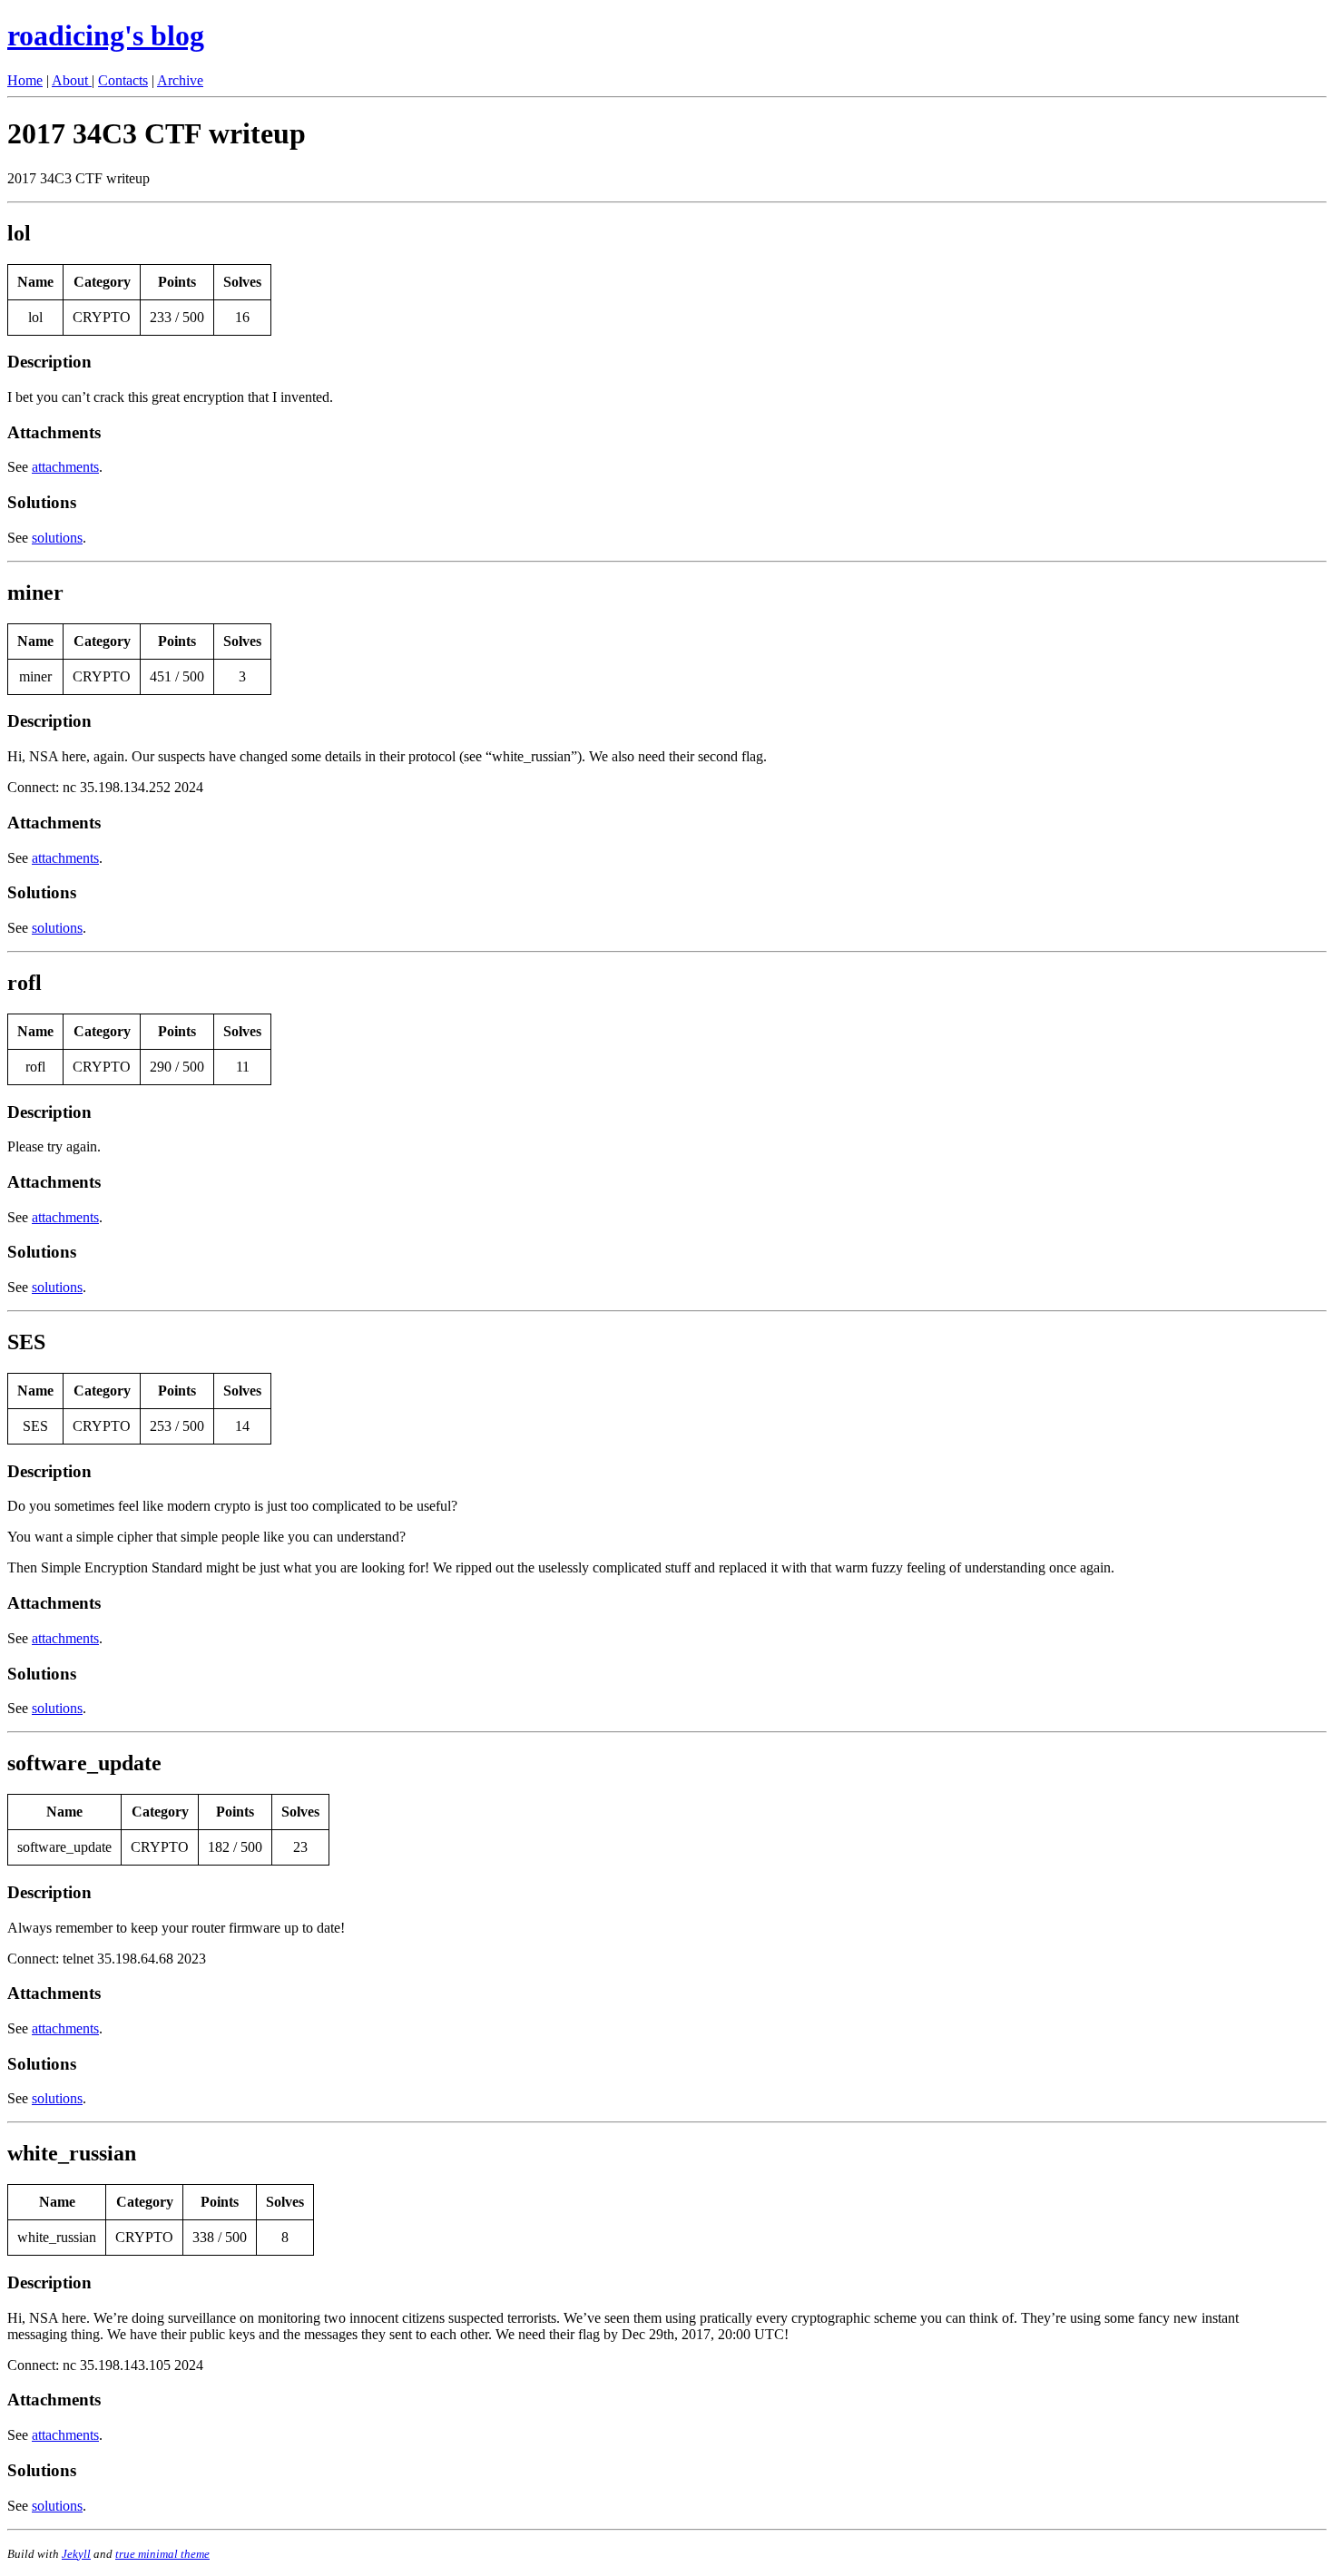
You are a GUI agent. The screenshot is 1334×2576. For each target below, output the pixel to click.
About (72, 80)
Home (25, 80)
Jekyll (76, 2554)
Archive (180, 80)
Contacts (123, 80)
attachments (65, 467)
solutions (57, 538)
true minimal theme (162, 2554)
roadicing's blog (106, 35)
